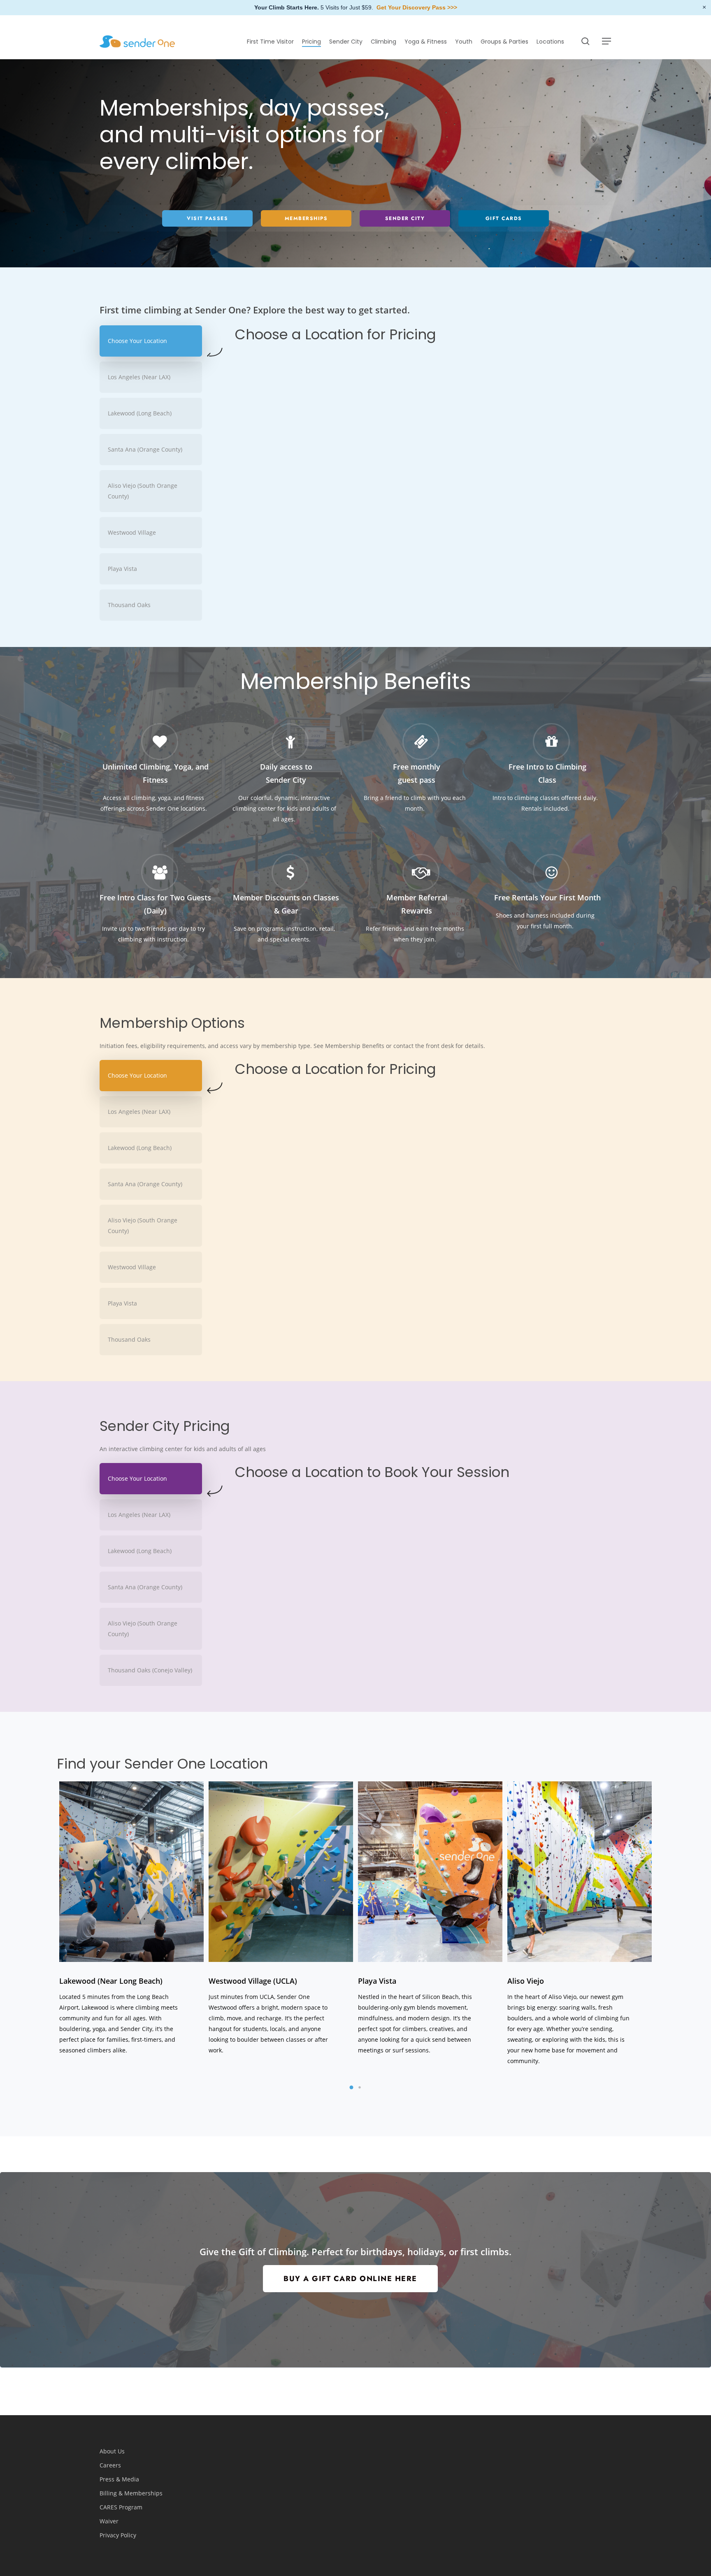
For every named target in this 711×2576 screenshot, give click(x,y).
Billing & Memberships (131, 2493)
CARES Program (121, 2507)
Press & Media (119, 2479)
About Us (112, 2451)
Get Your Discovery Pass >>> (417, 7)
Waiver (109, 2521)
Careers (110, 2465)
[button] (607, 41)
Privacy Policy (118, 2535)
